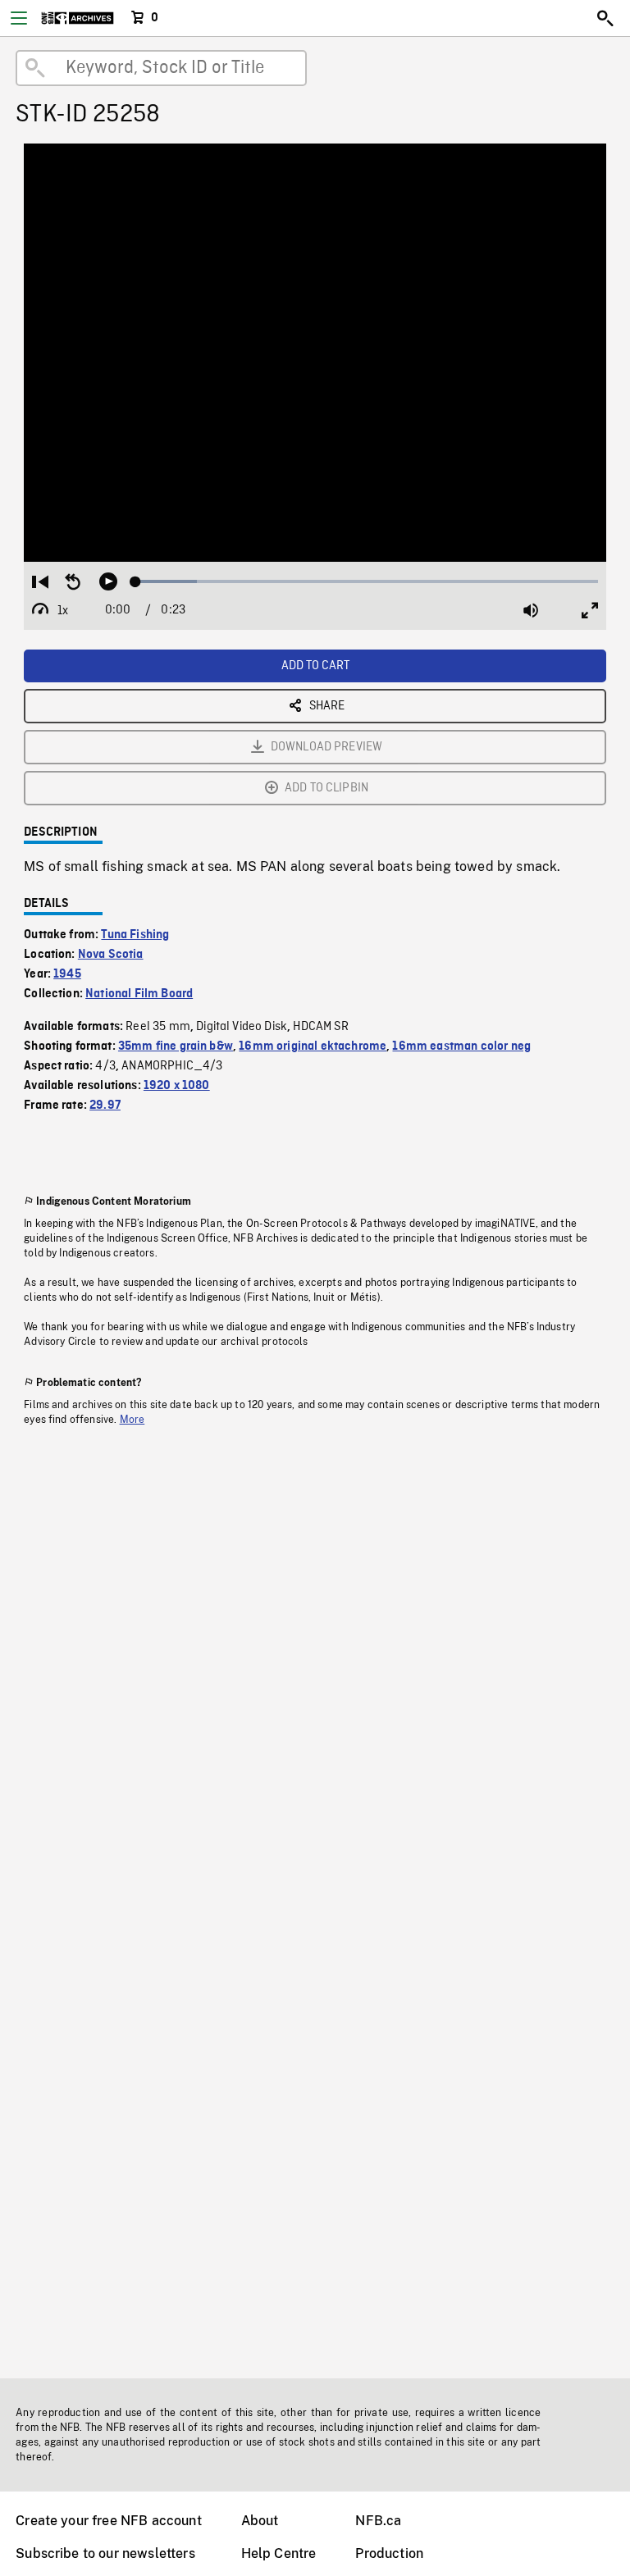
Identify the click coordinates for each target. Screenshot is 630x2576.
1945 (67, 974)
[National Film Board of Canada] (78, 18)
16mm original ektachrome (313, 1046)
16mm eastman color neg (461, 1046)
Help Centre (279, 2553)
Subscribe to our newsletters (105, 2553)
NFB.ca (378, 2521)
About (260, 2521)
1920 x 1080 (177, 1086)
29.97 (105, 1106)
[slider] (367, 581)
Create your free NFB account (108, 2521)
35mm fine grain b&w (176, 1046)
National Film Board (139, 994)
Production (389, 2553)
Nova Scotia (111, 955)
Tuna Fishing (135, 935)
